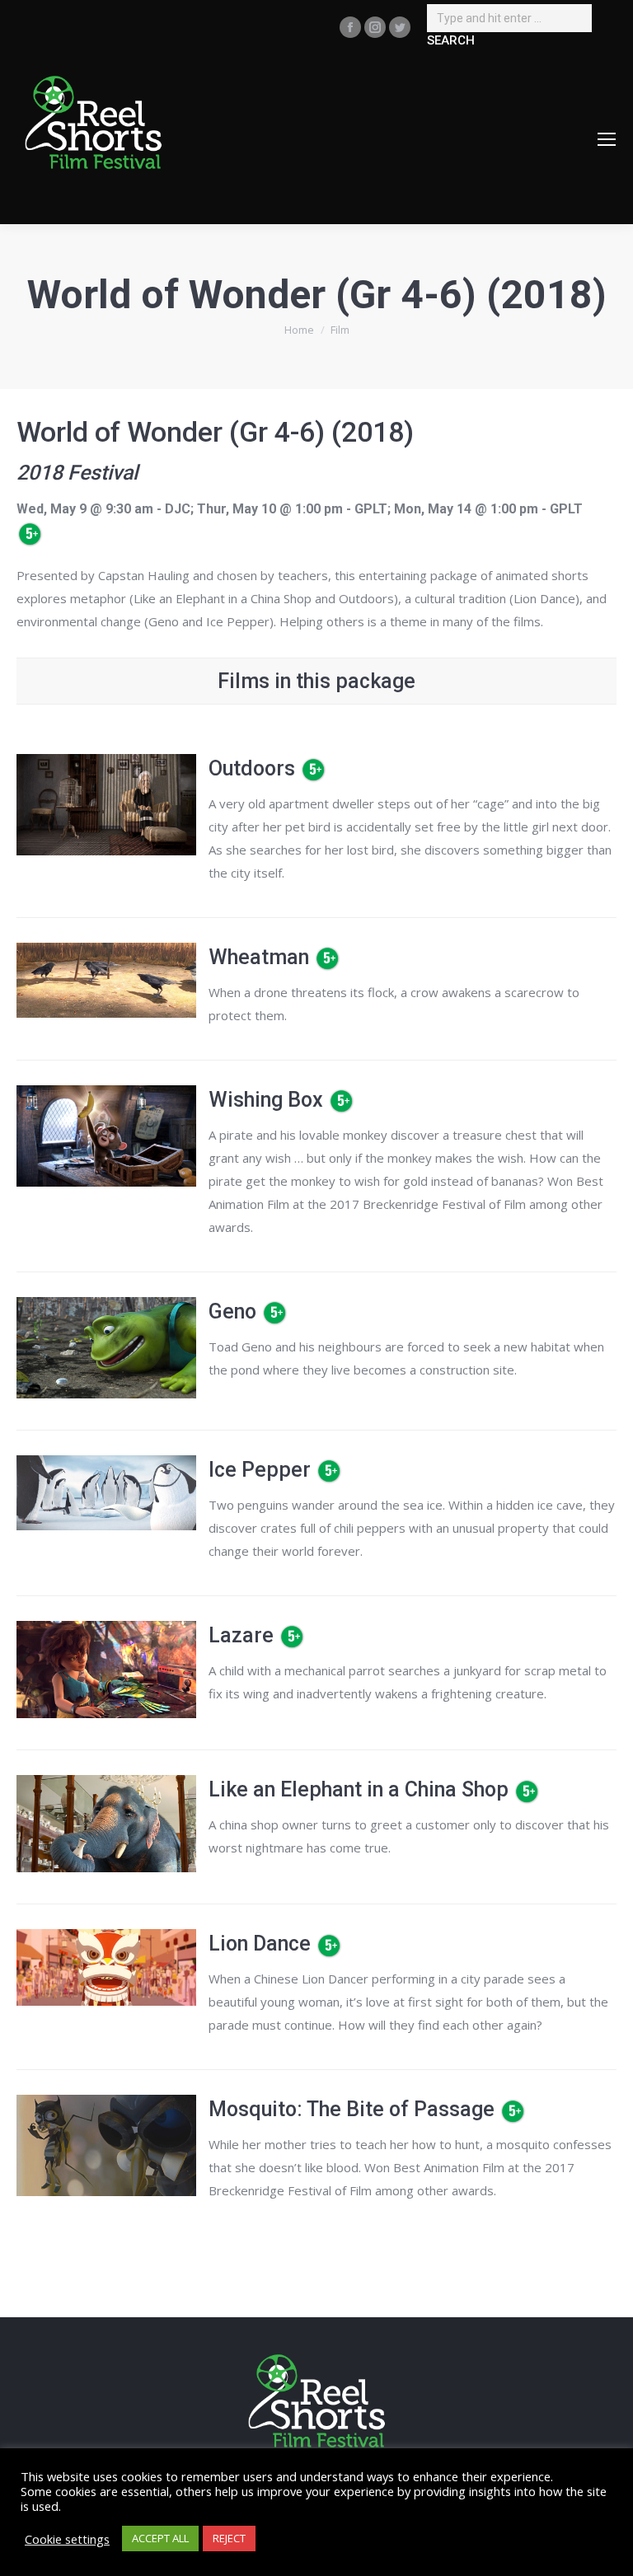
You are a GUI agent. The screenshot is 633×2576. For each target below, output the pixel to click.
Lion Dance (260, 1944)
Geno (232, 1311)
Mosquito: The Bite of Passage (352, 2109)
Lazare (241, 1635)
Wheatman (259, 957)
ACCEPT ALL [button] (160, 2538)
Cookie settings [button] (67, 2539)
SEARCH (451, 40)
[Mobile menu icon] (607, 139)
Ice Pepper (260, 1470)
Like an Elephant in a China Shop (359, 1789)
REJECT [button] (229, 2538)
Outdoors (252, 768)
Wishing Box (266, 1100)
